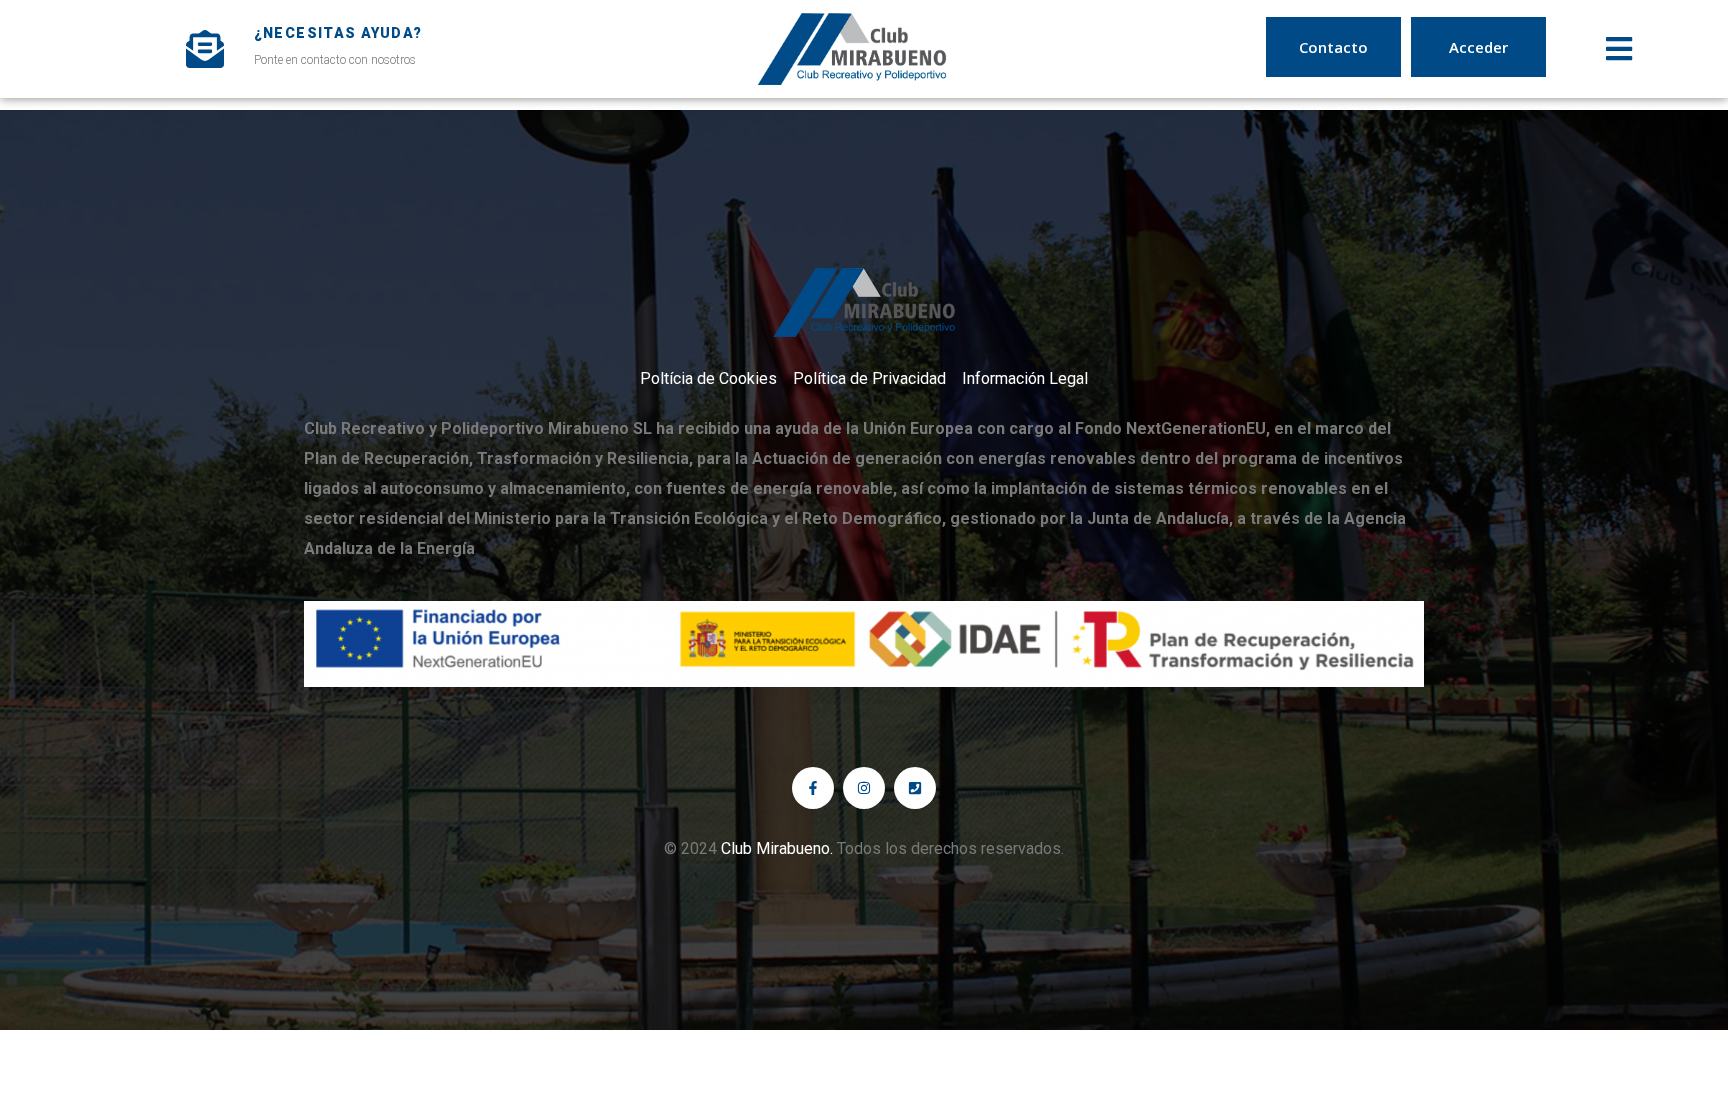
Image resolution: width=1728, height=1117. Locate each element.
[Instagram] (864, 788)
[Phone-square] (915, 788)
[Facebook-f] (813, 788)
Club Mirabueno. (777, 848)
